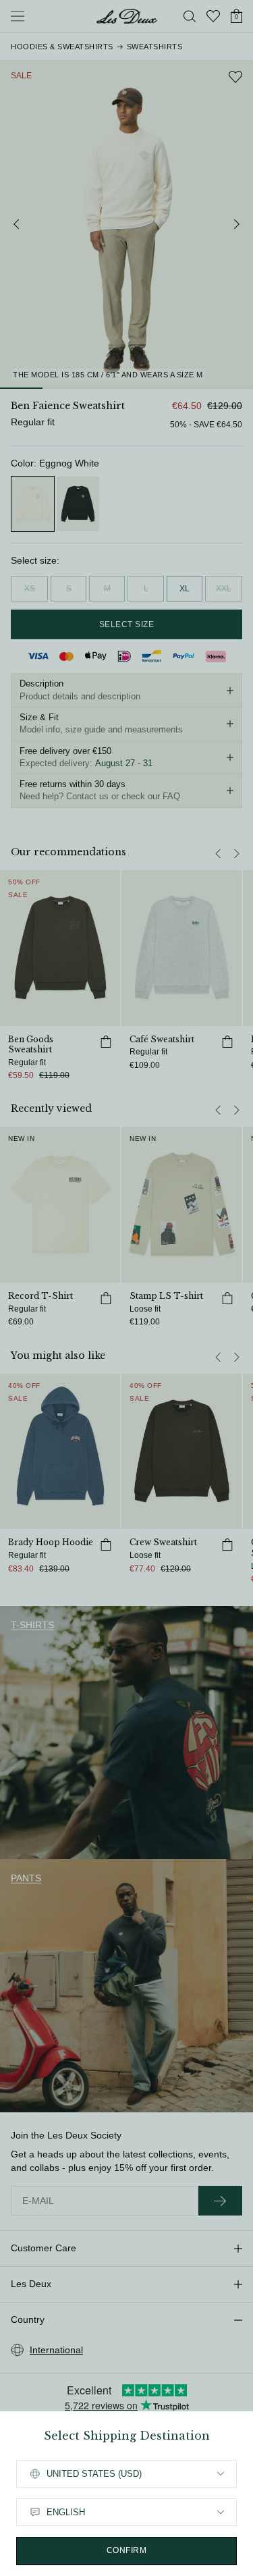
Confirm (127, 2550)
